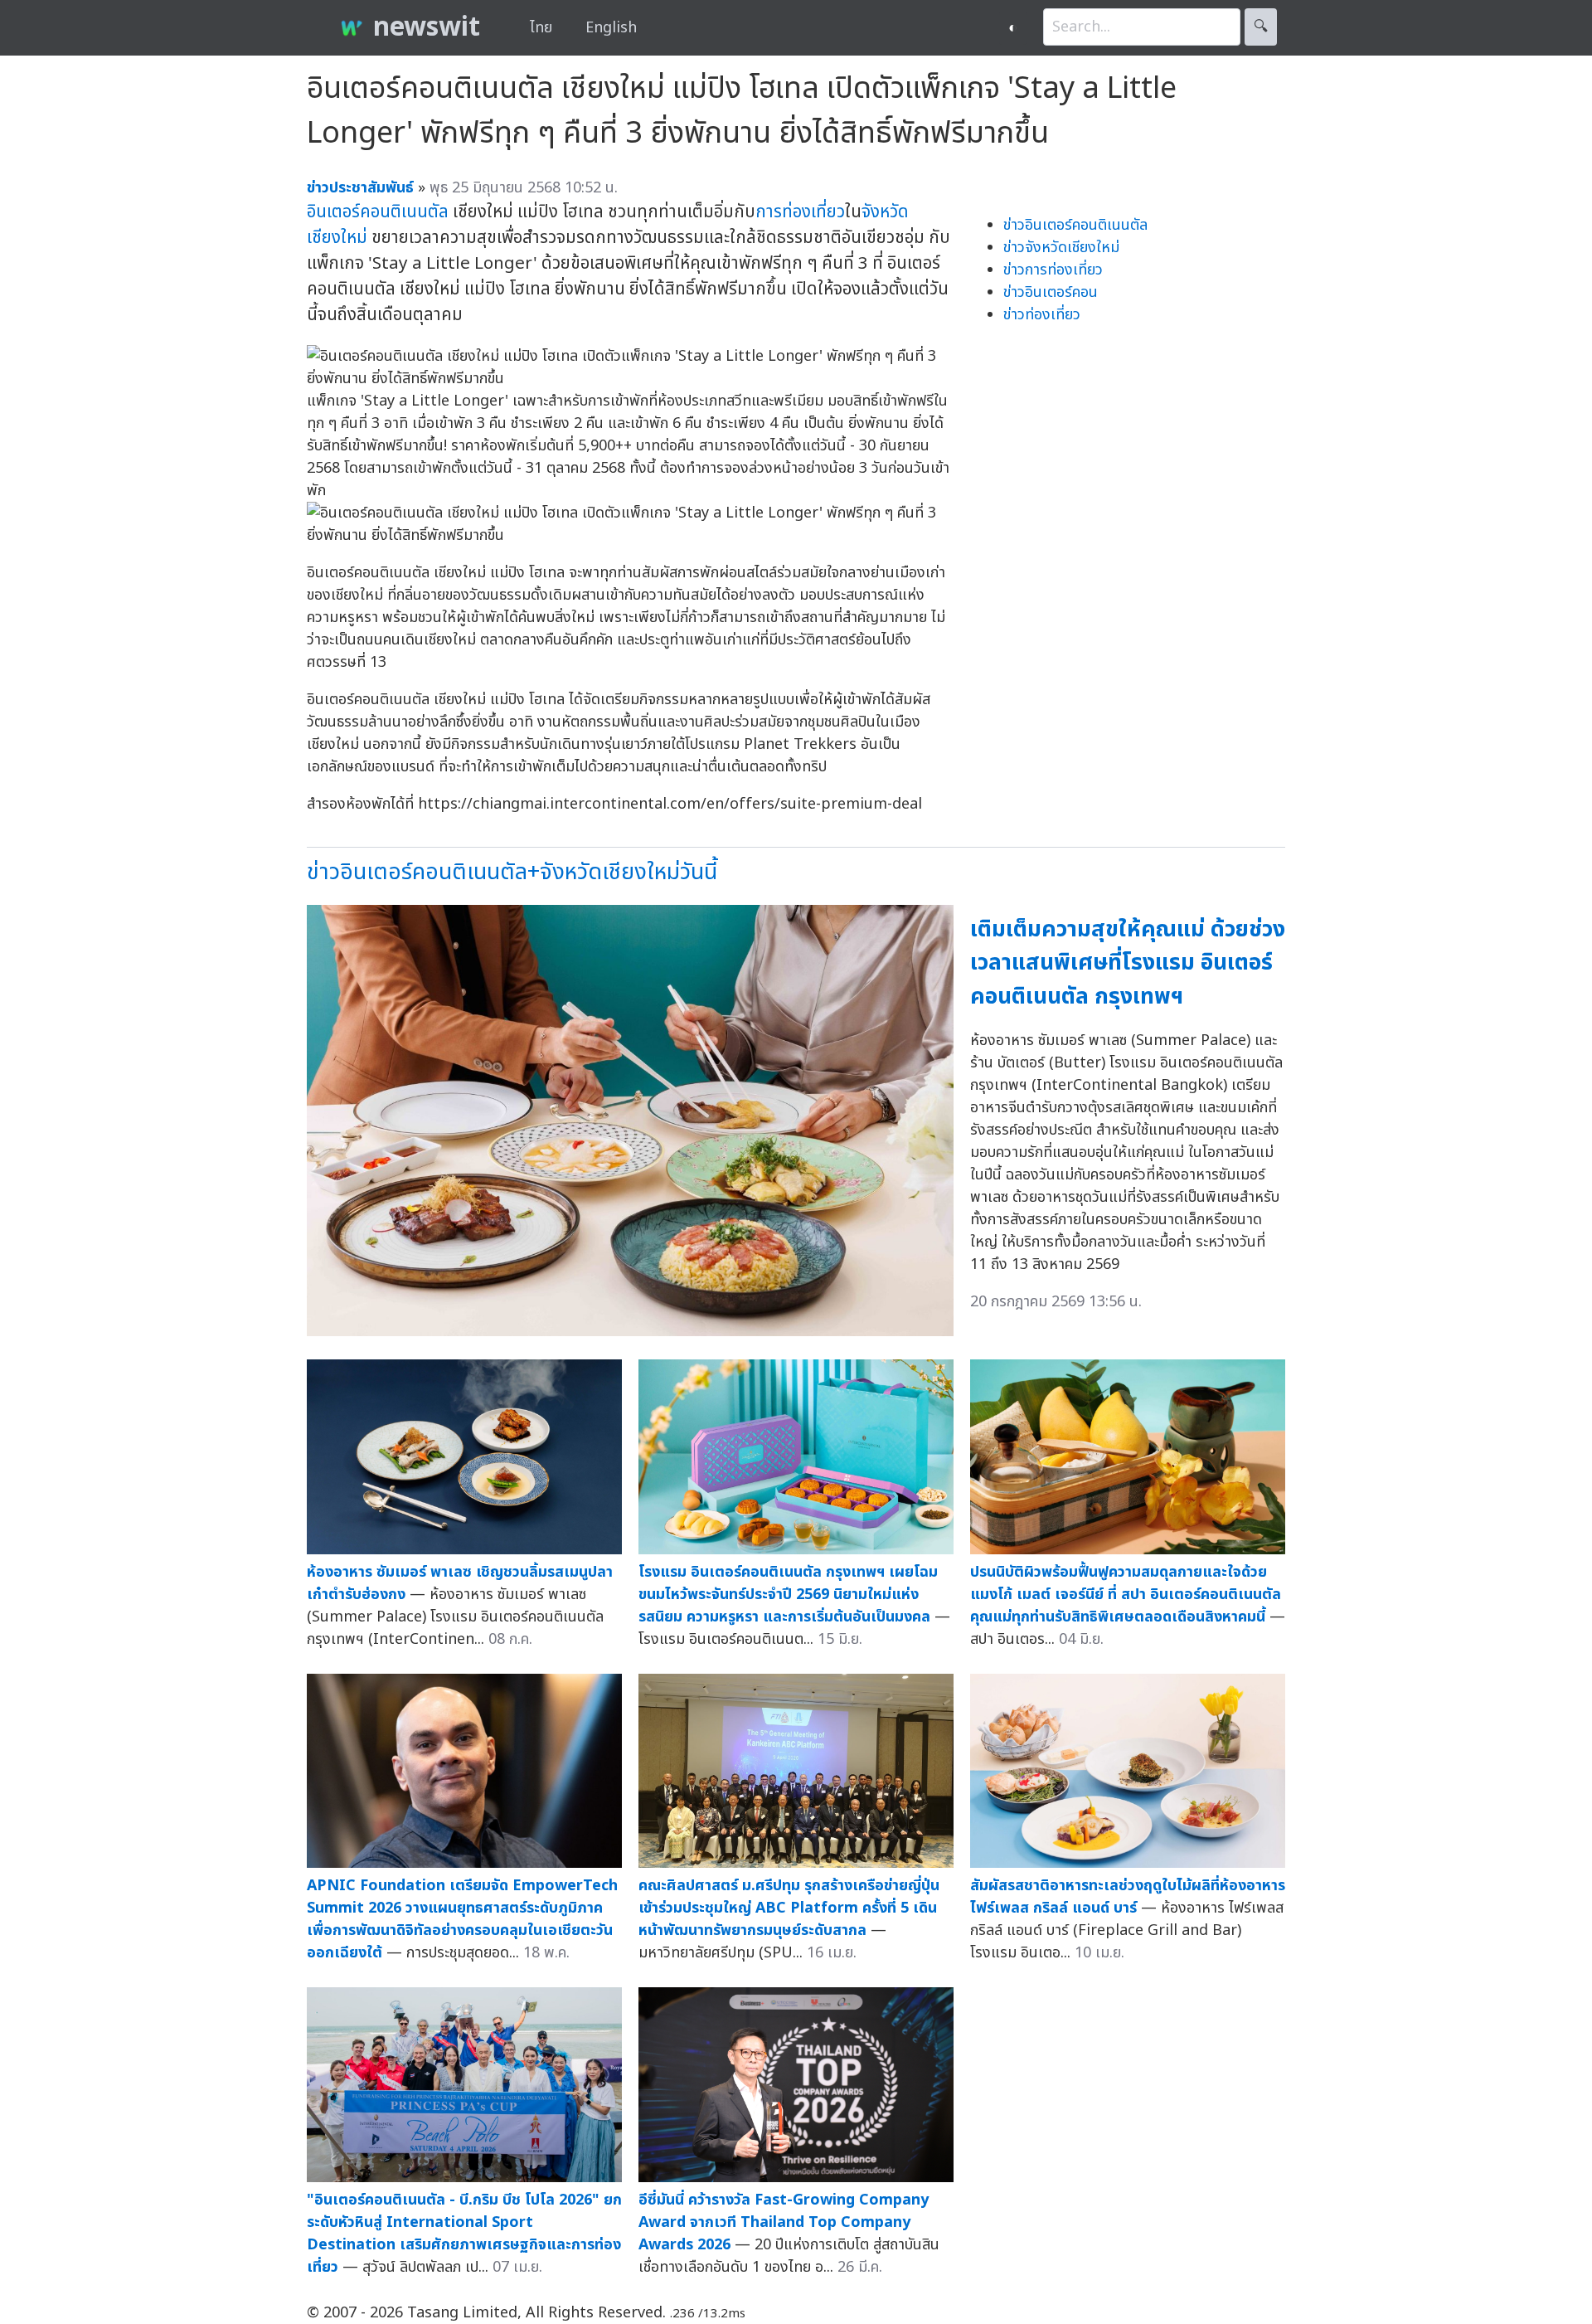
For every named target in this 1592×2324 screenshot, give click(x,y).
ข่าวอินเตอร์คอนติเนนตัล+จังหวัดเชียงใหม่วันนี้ (512, 872)
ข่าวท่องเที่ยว (1042, 315)
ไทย (541, 28)
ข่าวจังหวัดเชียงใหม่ (1061, 248)
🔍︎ (1261, 27)
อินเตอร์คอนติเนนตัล (378, 212)
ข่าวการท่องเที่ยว (1053, 270)
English (611, 28)
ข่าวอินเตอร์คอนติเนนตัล (1075, 225)
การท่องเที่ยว (800, 212)
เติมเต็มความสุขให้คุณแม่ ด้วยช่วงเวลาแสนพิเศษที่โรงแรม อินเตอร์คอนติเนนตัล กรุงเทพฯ (1128, 963)
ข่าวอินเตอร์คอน (1051, 292)
